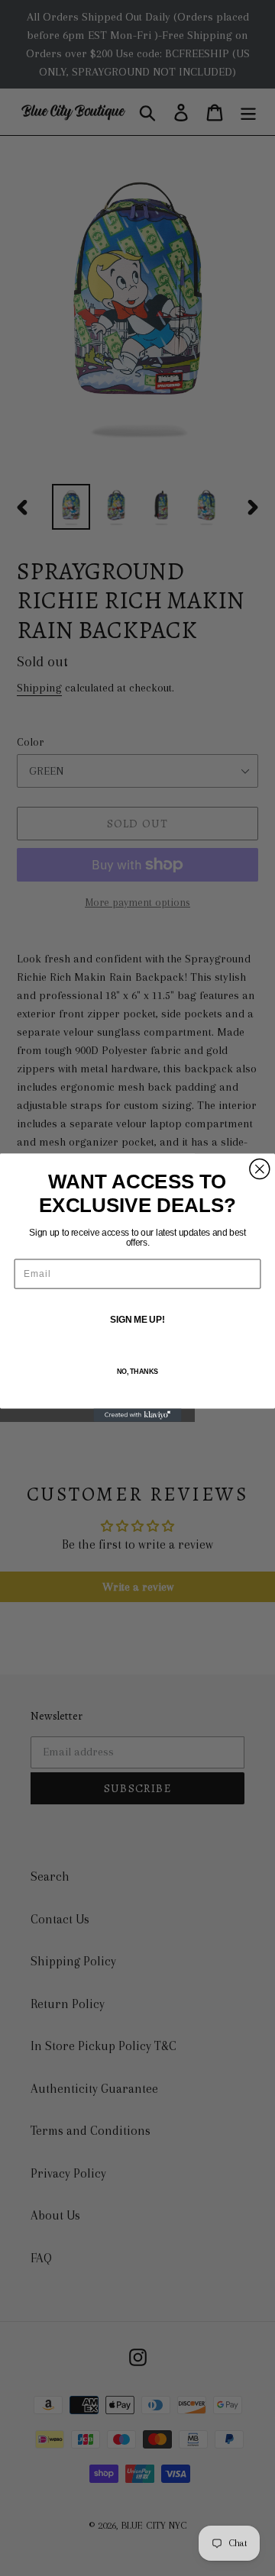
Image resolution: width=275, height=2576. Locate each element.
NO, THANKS (137, 1372)
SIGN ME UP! (137, 1320)
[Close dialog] (260, 1169)
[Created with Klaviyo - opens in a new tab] (137, 1415)
